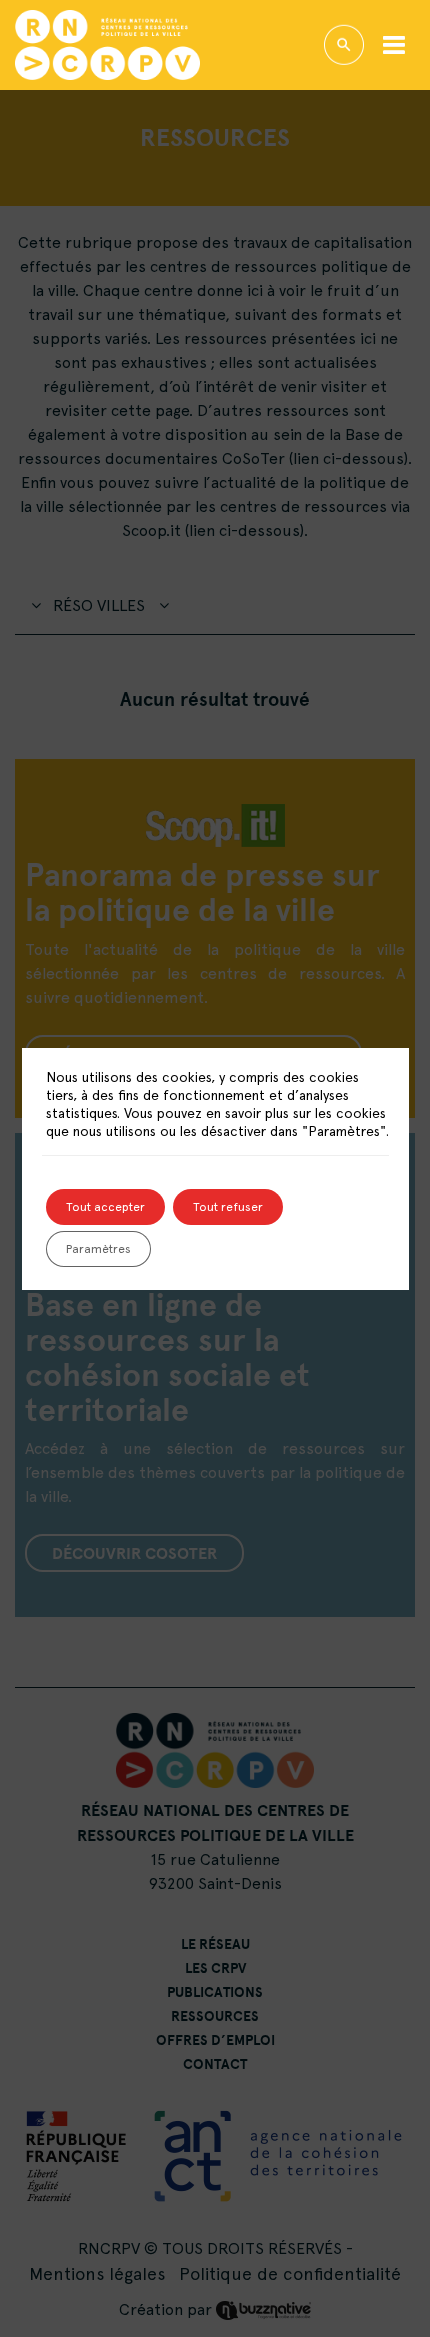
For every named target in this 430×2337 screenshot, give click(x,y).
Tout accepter (105, 1207)
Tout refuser (228, 1207)
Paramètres (98, 1249)
